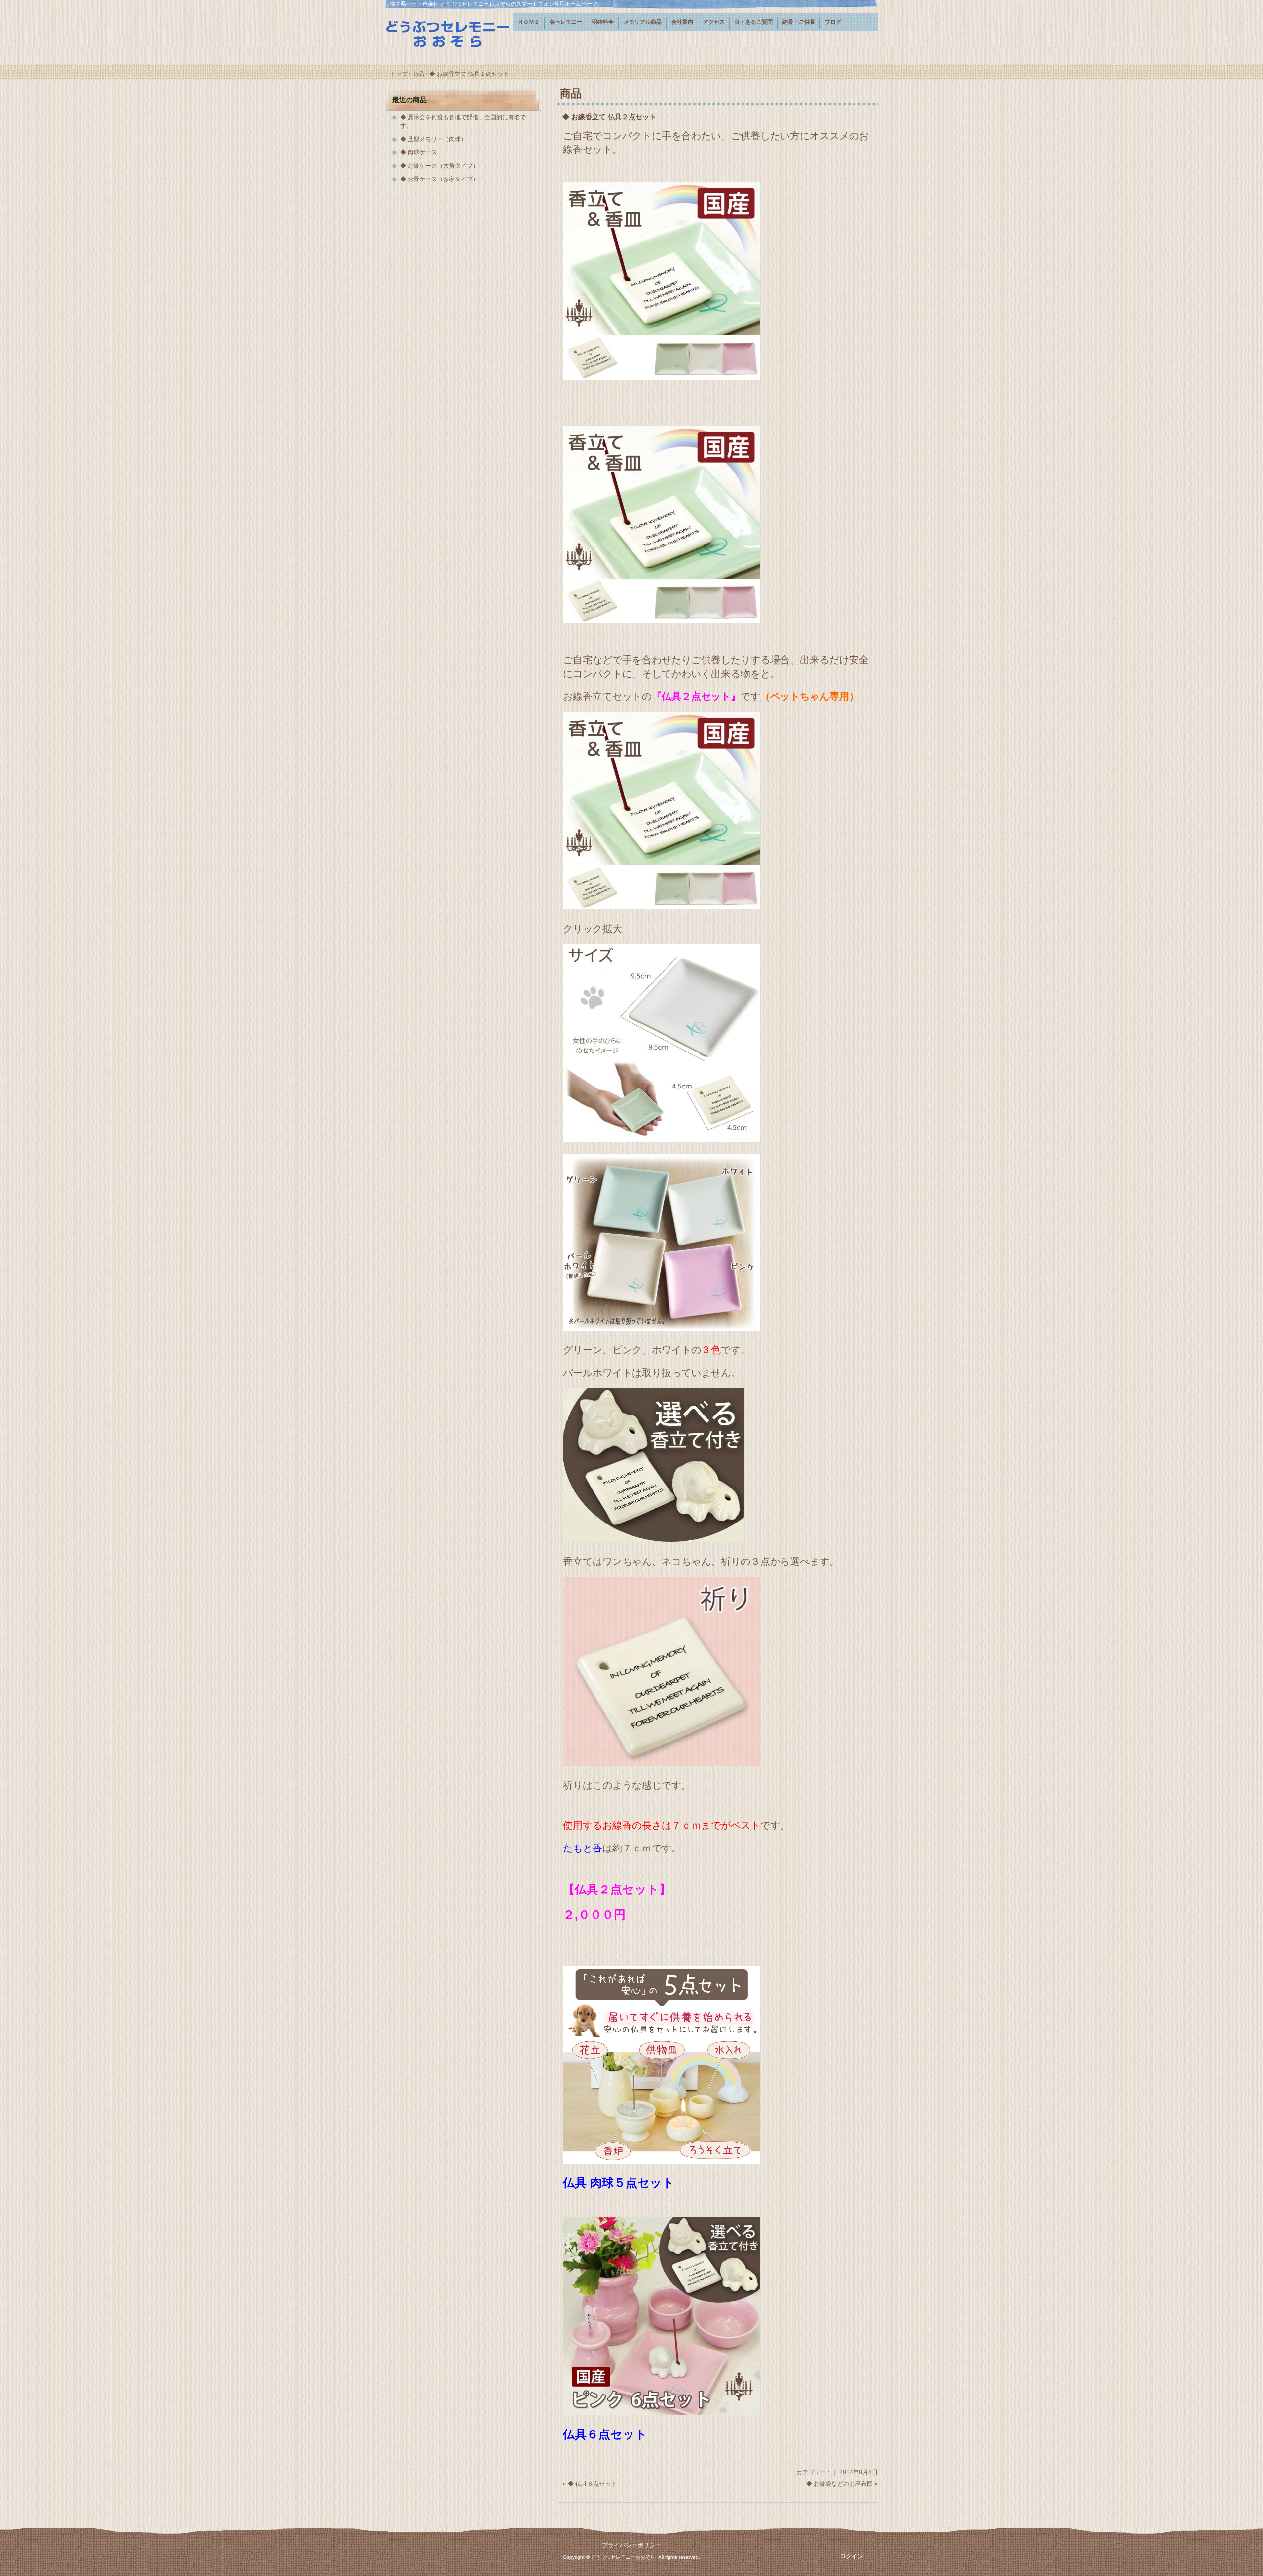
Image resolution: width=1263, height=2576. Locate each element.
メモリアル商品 (643, 22)
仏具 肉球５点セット (619, 2183)
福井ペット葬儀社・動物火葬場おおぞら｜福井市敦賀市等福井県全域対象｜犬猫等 (449, 33)
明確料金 (603, 22)
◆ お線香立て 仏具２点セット (609, 117)
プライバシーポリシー (631, 2545)
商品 (571, 93)
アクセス (714, 22)
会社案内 (682, 22)
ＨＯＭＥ (529, 22)
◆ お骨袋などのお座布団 (839, 2484)
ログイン (852, 2556)
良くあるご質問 (754, 22)
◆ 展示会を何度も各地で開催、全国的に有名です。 (463, 122)
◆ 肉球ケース (419, 152)
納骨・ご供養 (799, 22)
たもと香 (583, 1848)
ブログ (833, 22)
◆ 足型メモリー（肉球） (433, 139)
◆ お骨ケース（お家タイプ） (439, 179)
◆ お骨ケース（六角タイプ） (439, 166)
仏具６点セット (605, 2434)
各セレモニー (566, 22)
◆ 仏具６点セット (592, 2484)
